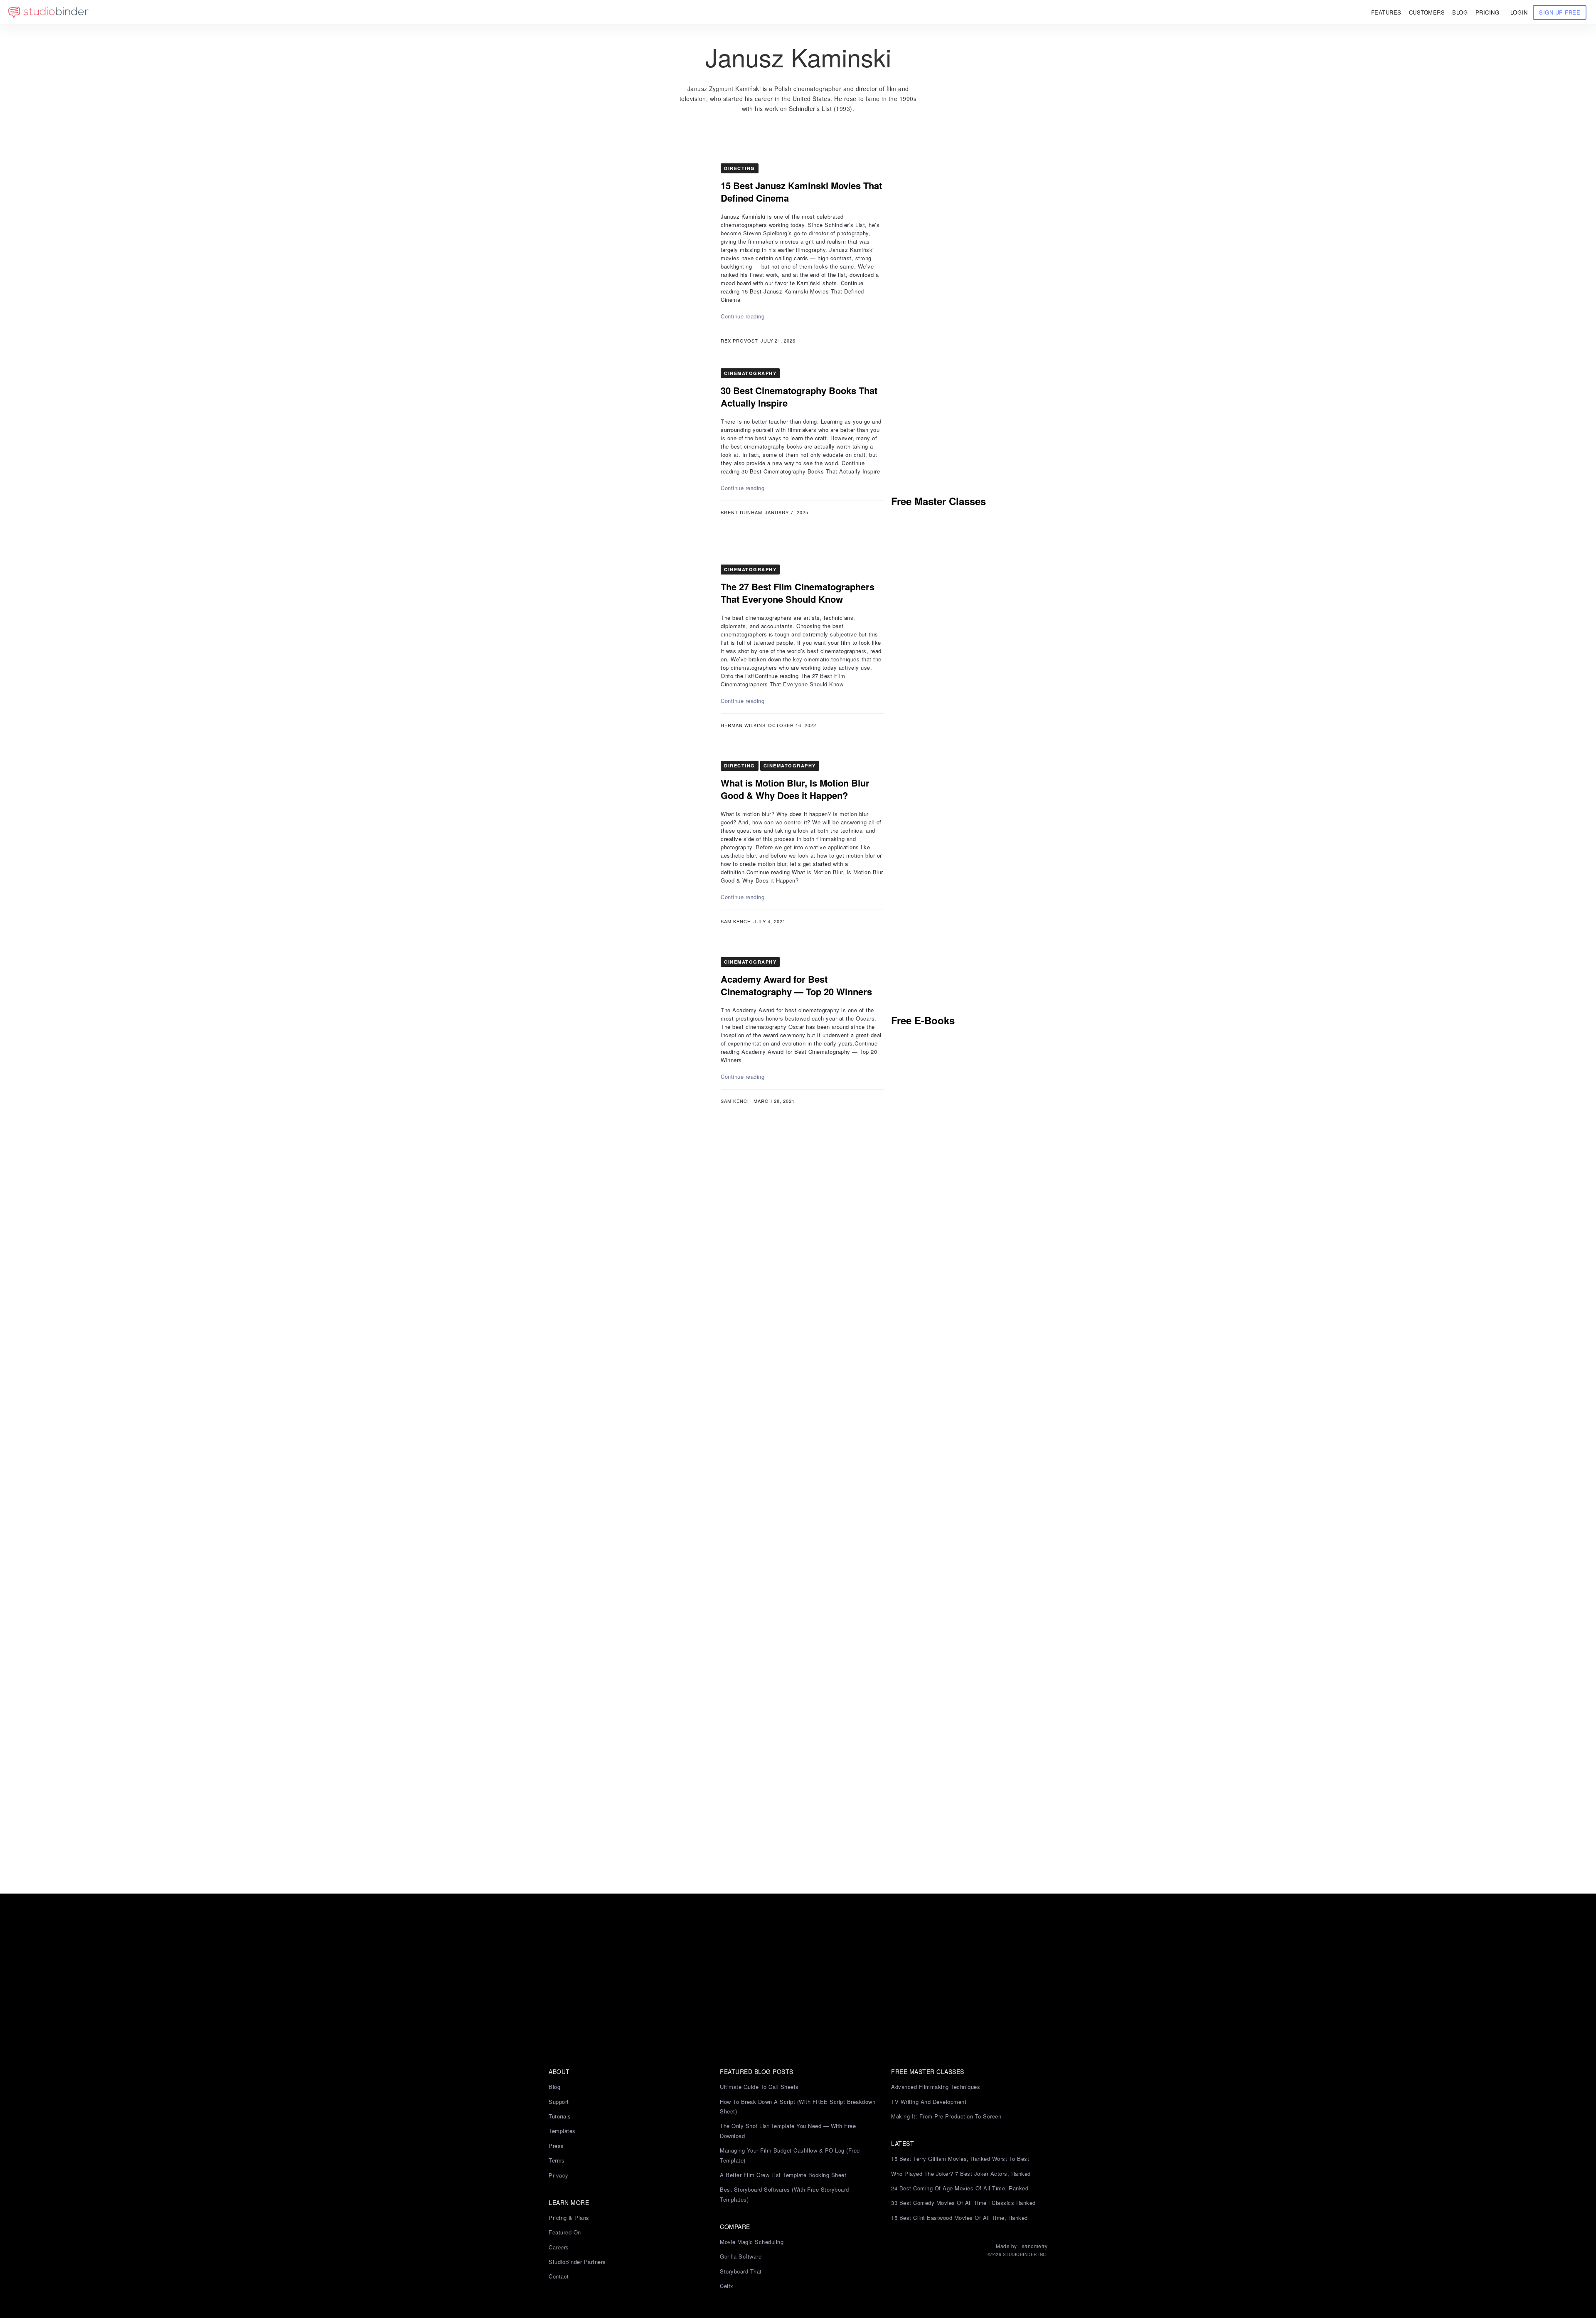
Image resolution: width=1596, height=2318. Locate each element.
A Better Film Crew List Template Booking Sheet (783, 2175)
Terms (557, 2160)
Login (1519, 12)
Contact (559, 2276)
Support (559, 2102)
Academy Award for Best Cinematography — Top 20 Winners (796, 985)
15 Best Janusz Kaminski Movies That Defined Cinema (801, 192)
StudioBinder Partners (577, 2262)
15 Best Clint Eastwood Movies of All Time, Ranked (959, 2218)
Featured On (565, 2232)
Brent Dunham (741, 512)
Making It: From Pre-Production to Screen (946, 2116)
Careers (559, 2247)
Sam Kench (736, 921)
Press (556, 2146)
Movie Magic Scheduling (752, 2242)
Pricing (1488, 12)
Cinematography (750, 373)
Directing (740, 168)
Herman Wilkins (743, 725)
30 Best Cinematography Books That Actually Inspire (799, 397)
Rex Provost (739, 340)
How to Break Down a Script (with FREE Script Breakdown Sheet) (798, 2106)
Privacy (559, 2175)
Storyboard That (741, 2271)
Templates (562, 2131)
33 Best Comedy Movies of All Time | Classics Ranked (963, 2203)
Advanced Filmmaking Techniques (936, 2087)
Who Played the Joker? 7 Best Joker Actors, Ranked (961, 2174)
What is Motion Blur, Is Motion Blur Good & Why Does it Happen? (795, 789)
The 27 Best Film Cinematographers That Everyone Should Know (798, 593)
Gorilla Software (741, 2256)
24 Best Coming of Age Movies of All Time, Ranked (960, 2188)
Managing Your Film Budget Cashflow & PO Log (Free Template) (790, 2155)
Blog (554, 2087)
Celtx (727, 2286)
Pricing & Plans (569, 2218)
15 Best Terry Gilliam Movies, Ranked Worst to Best (960, 2159)
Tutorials (560, 2116)
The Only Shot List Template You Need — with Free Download (788, 2131)
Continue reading (743, 316)
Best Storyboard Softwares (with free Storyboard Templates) (784, 2194)
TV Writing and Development (929, 2102)
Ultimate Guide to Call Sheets (759, 2087)
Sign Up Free (1560, 12)
